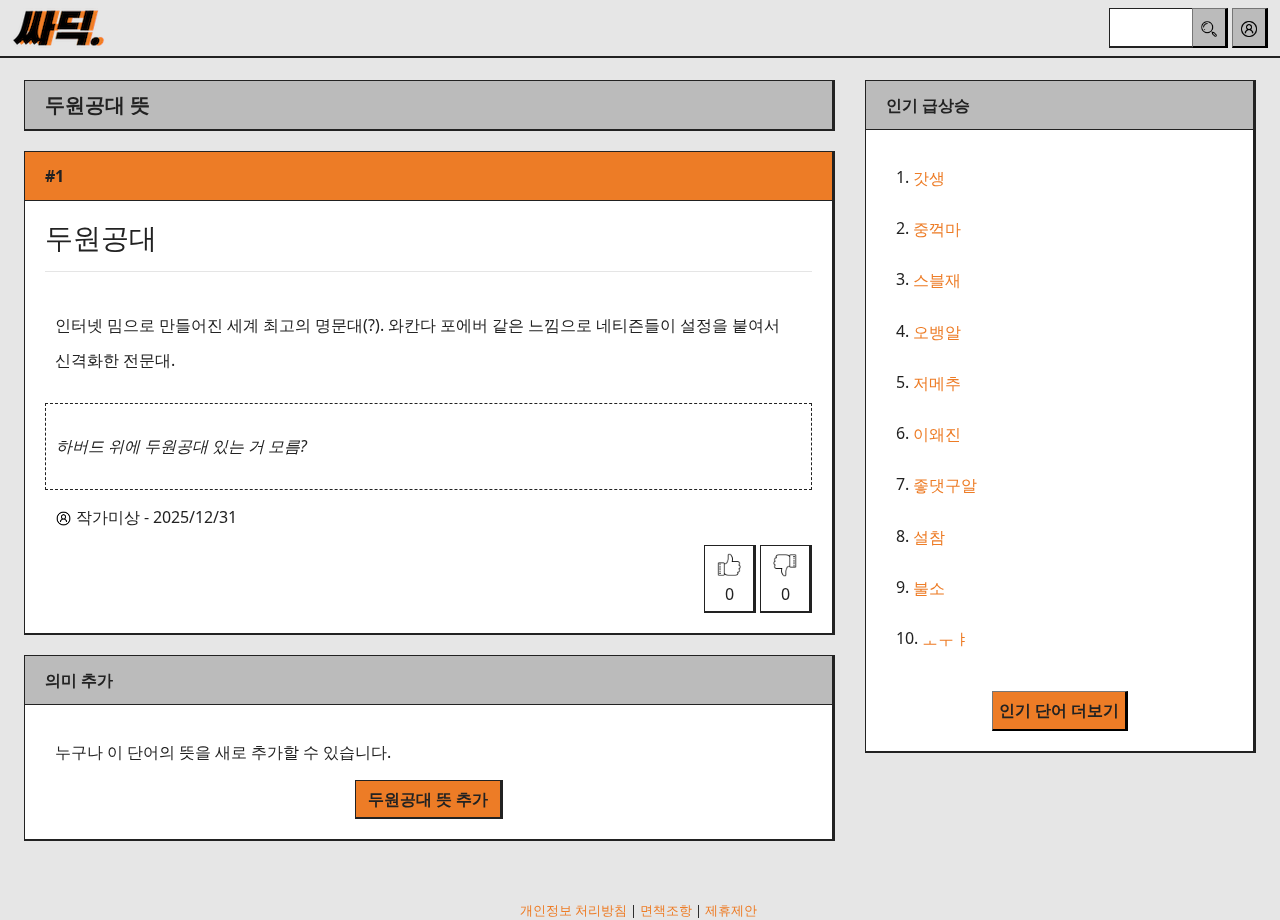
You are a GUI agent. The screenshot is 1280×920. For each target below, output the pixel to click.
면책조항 (666, 910)
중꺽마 (937, 229)
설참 (929, 537)
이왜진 (937, 434)
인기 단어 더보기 (1059, 710)
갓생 (929, 178)
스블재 (937, 281)
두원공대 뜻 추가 (428, 799)
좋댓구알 (945, 486)
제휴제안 (731, 910)
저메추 (937, 383)
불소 (929, 588)
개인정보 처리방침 (573, 910)
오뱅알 (937, 332)
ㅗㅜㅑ (946, 639)
